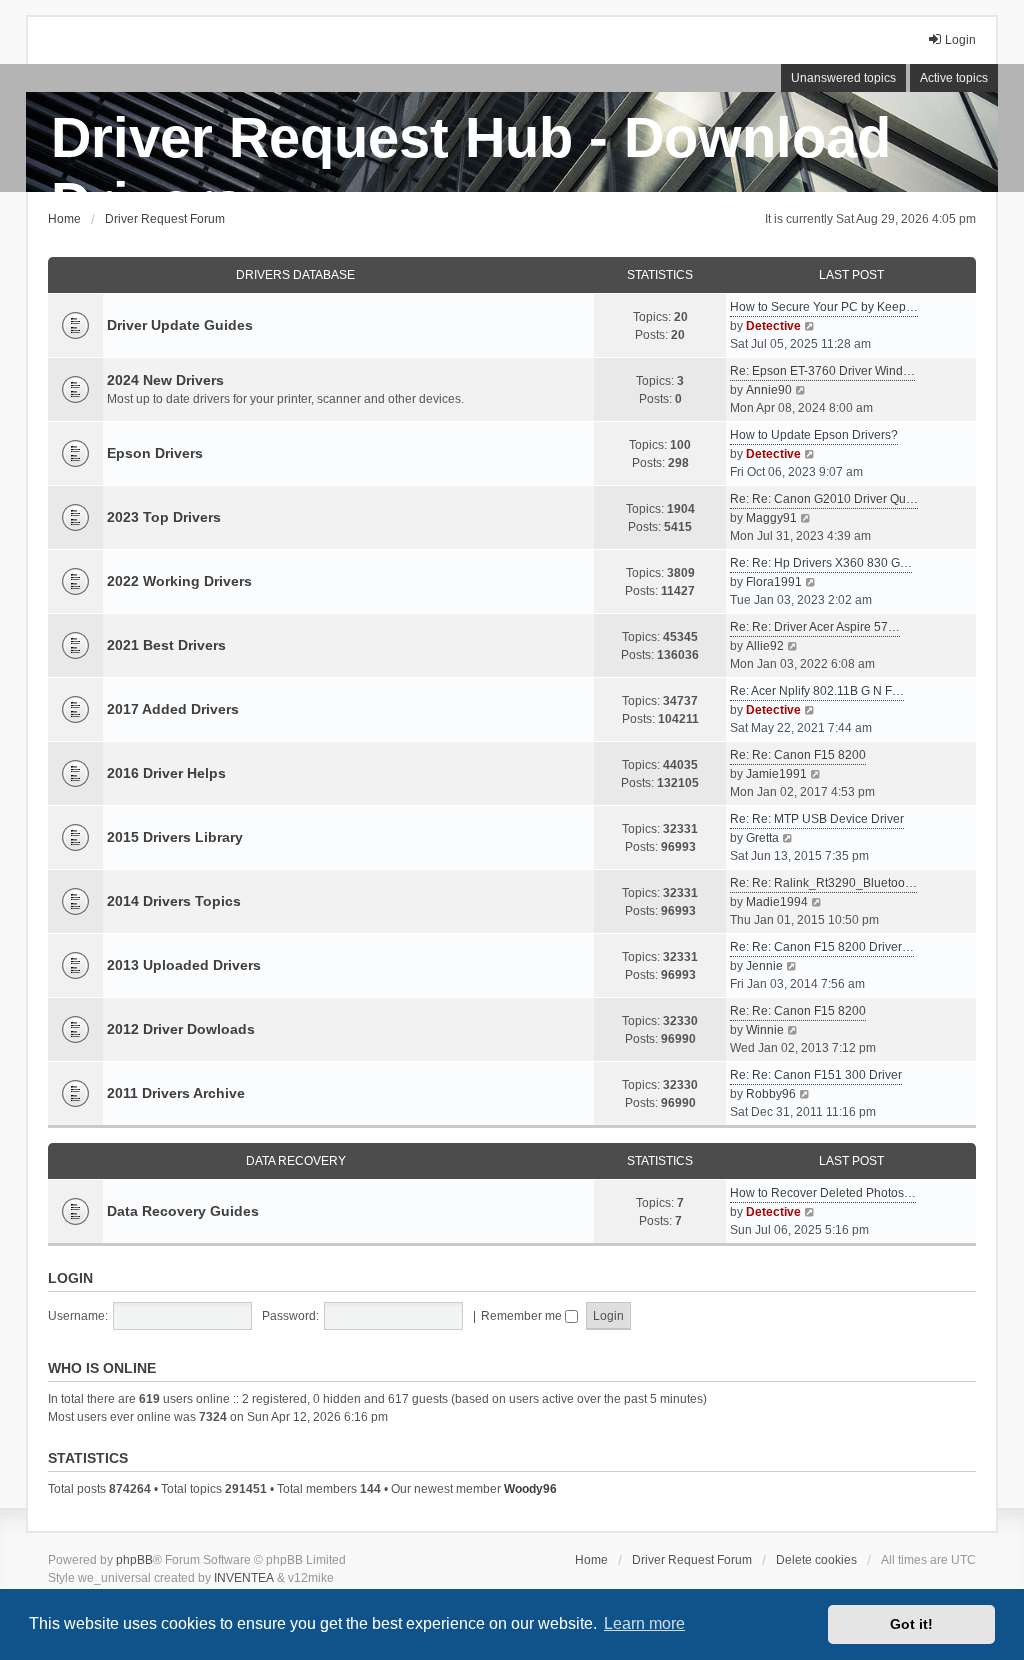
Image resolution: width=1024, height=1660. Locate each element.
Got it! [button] (911, 1624)
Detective (773, 326)
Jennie (764, 966)
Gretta (762, 838)
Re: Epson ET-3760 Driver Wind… (822, 371)
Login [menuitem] (960, 40)
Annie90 (769, 390)
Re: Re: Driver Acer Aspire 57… (815, 627)
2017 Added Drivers (173, 709)
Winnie (765, 1030)
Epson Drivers (155, 453)
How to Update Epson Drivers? (814, 435)
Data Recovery (296, 1161)
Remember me (523, 1316)
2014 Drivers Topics (174, 901)
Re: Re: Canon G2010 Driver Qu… (824, 499)
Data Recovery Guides (183, 1211)
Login (70, 1278)
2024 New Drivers (165, 380)
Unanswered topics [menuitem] (843, 78)
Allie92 (765, 646)
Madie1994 (777, 902)
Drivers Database (295, 275)
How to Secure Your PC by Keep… (824, 307)
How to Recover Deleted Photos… (823, 1193)
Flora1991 (774, 582)
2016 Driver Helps (166, 773)
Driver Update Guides (180, 325)
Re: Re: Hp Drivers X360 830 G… (821, 563)
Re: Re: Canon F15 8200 (798, 755)
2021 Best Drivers (166, 645)
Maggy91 (771, 518)
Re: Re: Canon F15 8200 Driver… (822, 947)
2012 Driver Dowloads (181, 1029)
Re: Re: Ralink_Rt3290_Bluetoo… (823, 883)
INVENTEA (244, 1578)
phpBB (134, 1560)
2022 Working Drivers (179, 581)
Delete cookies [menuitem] (816, 1560)
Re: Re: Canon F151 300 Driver (816, 1075)
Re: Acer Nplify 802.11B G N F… (817, 691)
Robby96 (771, 1094)
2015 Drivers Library (175, 837)
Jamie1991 (776, 774)
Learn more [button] (644, 1623)
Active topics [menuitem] (954, 78)
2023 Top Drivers (164, 517)
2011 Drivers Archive (176, 1093)
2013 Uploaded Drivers (184, 965)
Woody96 (530, 1489)
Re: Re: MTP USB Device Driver (817, 819)
